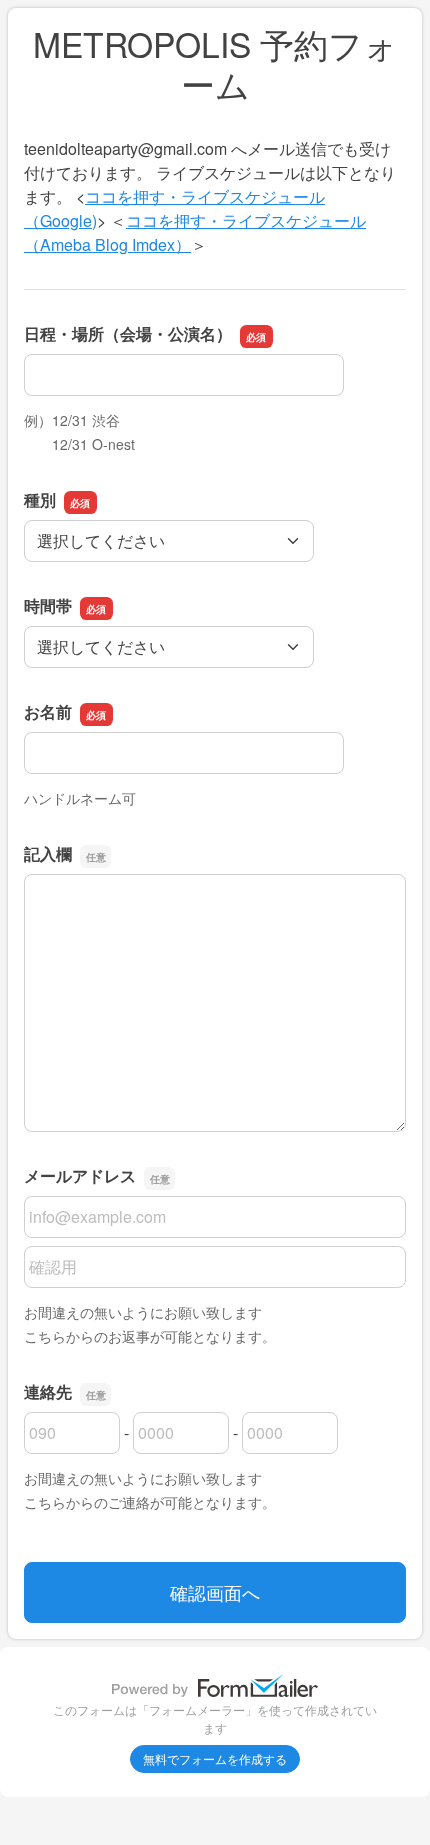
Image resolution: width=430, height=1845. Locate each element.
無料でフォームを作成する (215, 1758)
